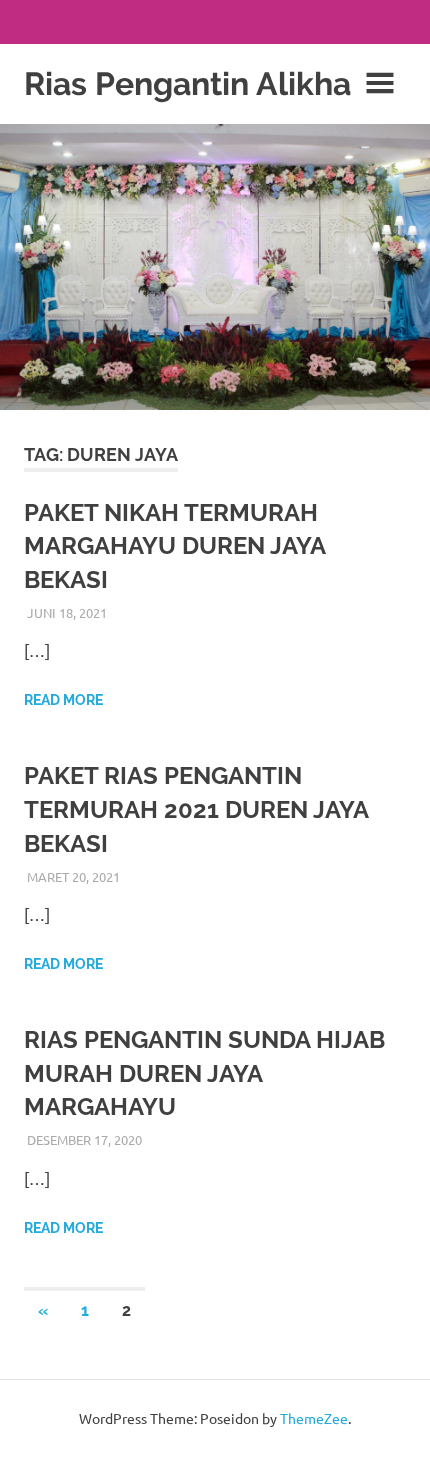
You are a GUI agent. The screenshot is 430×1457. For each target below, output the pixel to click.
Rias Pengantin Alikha (187, 83)
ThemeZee (314, 1418)
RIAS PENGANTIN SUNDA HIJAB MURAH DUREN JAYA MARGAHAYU (204, 1073)
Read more (63, 700)
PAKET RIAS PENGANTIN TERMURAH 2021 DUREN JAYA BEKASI (196, 809)
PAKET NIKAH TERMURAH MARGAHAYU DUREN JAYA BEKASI (174, 546)
